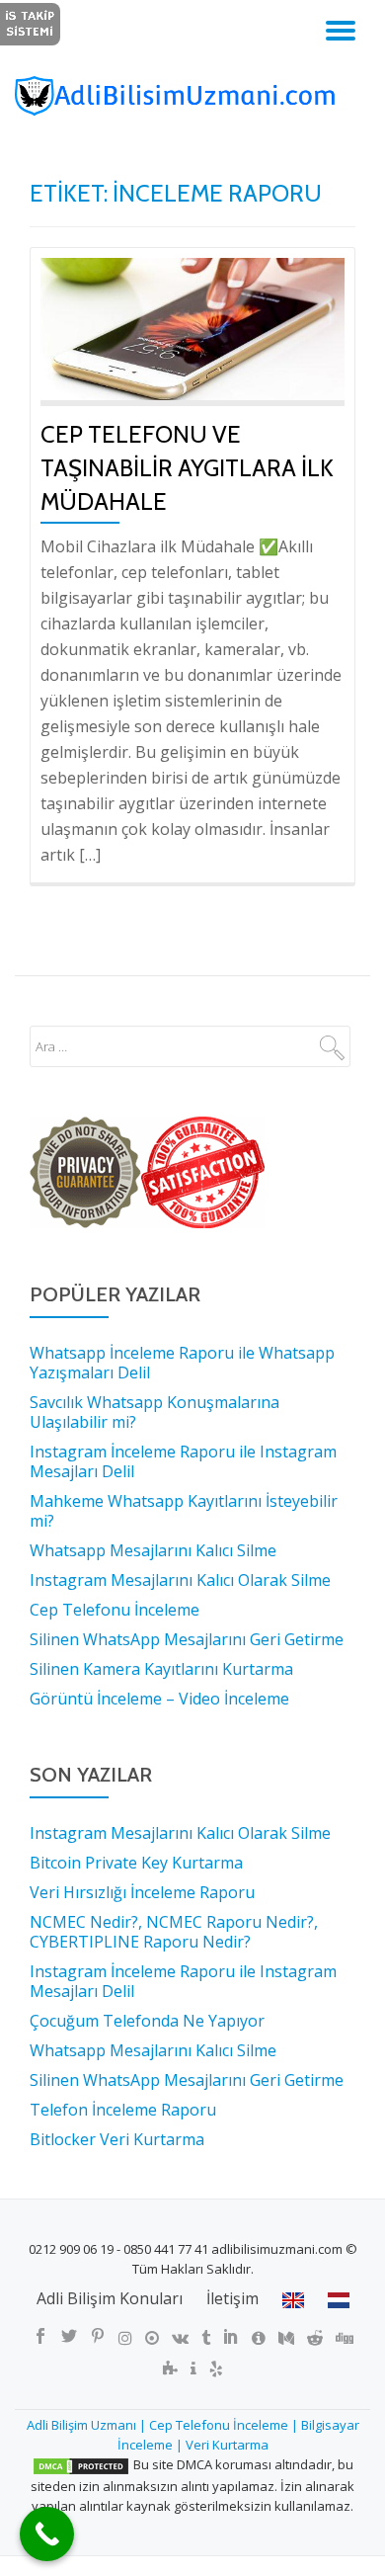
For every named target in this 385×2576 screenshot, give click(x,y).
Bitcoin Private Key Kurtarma (136, 1863)
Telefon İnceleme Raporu (123, 2110)
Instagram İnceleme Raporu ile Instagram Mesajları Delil (183, 1981)
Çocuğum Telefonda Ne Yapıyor (147, 2021)
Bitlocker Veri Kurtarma (117, 2139)
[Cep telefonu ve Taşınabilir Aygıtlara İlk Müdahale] (192, 327)
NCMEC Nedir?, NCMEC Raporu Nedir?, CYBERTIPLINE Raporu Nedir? (174, 1932)
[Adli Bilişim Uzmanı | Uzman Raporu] (192, 96)
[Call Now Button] (47, 2534)
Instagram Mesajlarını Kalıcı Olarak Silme (180, 1833)
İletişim (232, 2298)
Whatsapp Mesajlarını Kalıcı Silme (153, 2050)
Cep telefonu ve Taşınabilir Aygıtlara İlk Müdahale (187, 468)
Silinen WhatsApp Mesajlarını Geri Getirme (187, 2080)
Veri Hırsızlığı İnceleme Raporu (142, 1892)
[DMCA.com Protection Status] (81, 2464)
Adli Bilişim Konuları (110, 2298)
